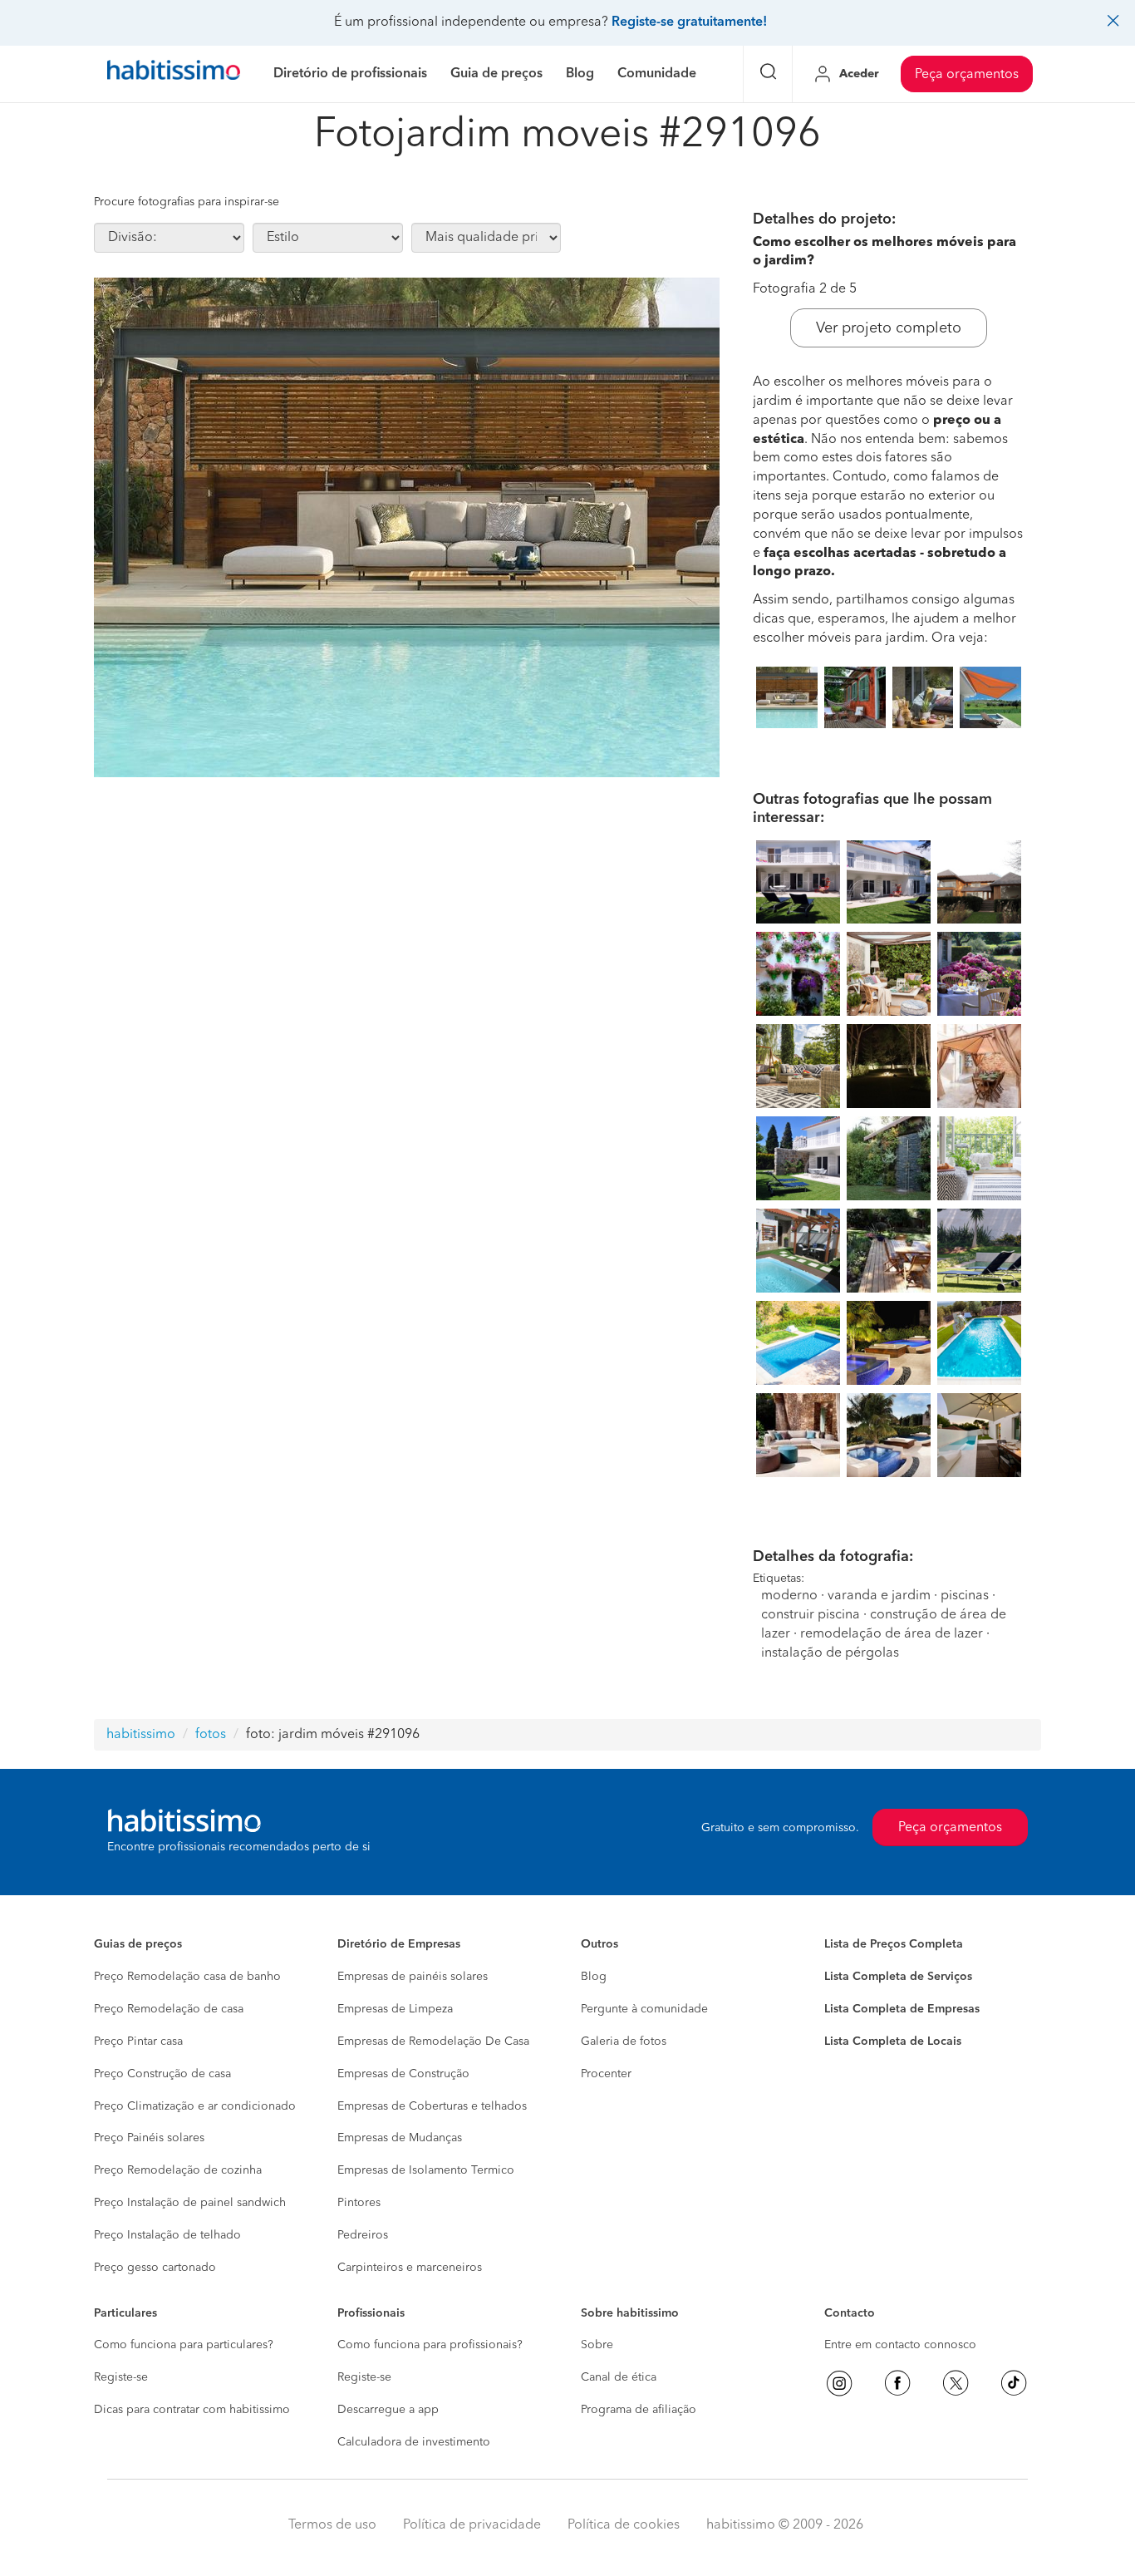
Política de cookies (624, 2525)
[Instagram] (839, 2383)
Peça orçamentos (967, 75)
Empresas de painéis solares (413, 1977)
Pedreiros (363, 2235)
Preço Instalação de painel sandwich (190, 2203)
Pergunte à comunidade (644, 2009)
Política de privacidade (472, 2525)
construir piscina (811, 1615)
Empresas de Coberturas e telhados (432, 2106)
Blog (594, 1977)
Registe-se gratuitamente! (689, 22)
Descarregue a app (388, 2410)
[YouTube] (956, 2383)
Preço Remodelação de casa (169, 2009)
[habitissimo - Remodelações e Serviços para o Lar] (174, 74)
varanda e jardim (879, 1596)
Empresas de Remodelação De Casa (433, 2042)
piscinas (965, 1596)
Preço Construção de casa (162, 2074)
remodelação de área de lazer (892, 1634)
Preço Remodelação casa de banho (187, 1977)
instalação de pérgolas (830, 1653)
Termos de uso (332, 2525)
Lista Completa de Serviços (898, 1977)
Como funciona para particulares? (184, 2345)
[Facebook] (897, 2383)
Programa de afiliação (639, 2410)
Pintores (359, 2203)
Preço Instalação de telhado (167, 2235)
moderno (789, 1596)
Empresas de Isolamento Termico (426, 2170)
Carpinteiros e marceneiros (410, 2268)
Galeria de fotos (624, 2042)
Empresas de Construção (403, 2074)
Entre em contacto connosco (900, 2345)
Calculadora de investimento (414, 2442)
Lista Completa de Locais (893, 2042)
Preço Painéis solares (149, 2138)
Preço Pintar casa (138, 2042)
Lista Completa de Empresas (902, 2009)
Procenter (606, 2074)
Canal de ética (619, 2377)
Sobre (597, 2345)
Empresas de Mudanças (400, 2138)
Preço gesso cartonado (155, 2268)
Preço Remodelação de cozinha (178, 2170)
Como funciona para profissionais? (430, 2345)
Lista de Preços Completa (894, 1944)
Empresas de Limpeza (395, 2009)
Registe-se (121, 2377)
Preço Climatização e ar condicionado (195, 2106)
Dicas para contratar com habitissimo (192, 2410)
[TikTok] (1014, 2383)
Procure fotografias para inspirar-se (187, 202)
